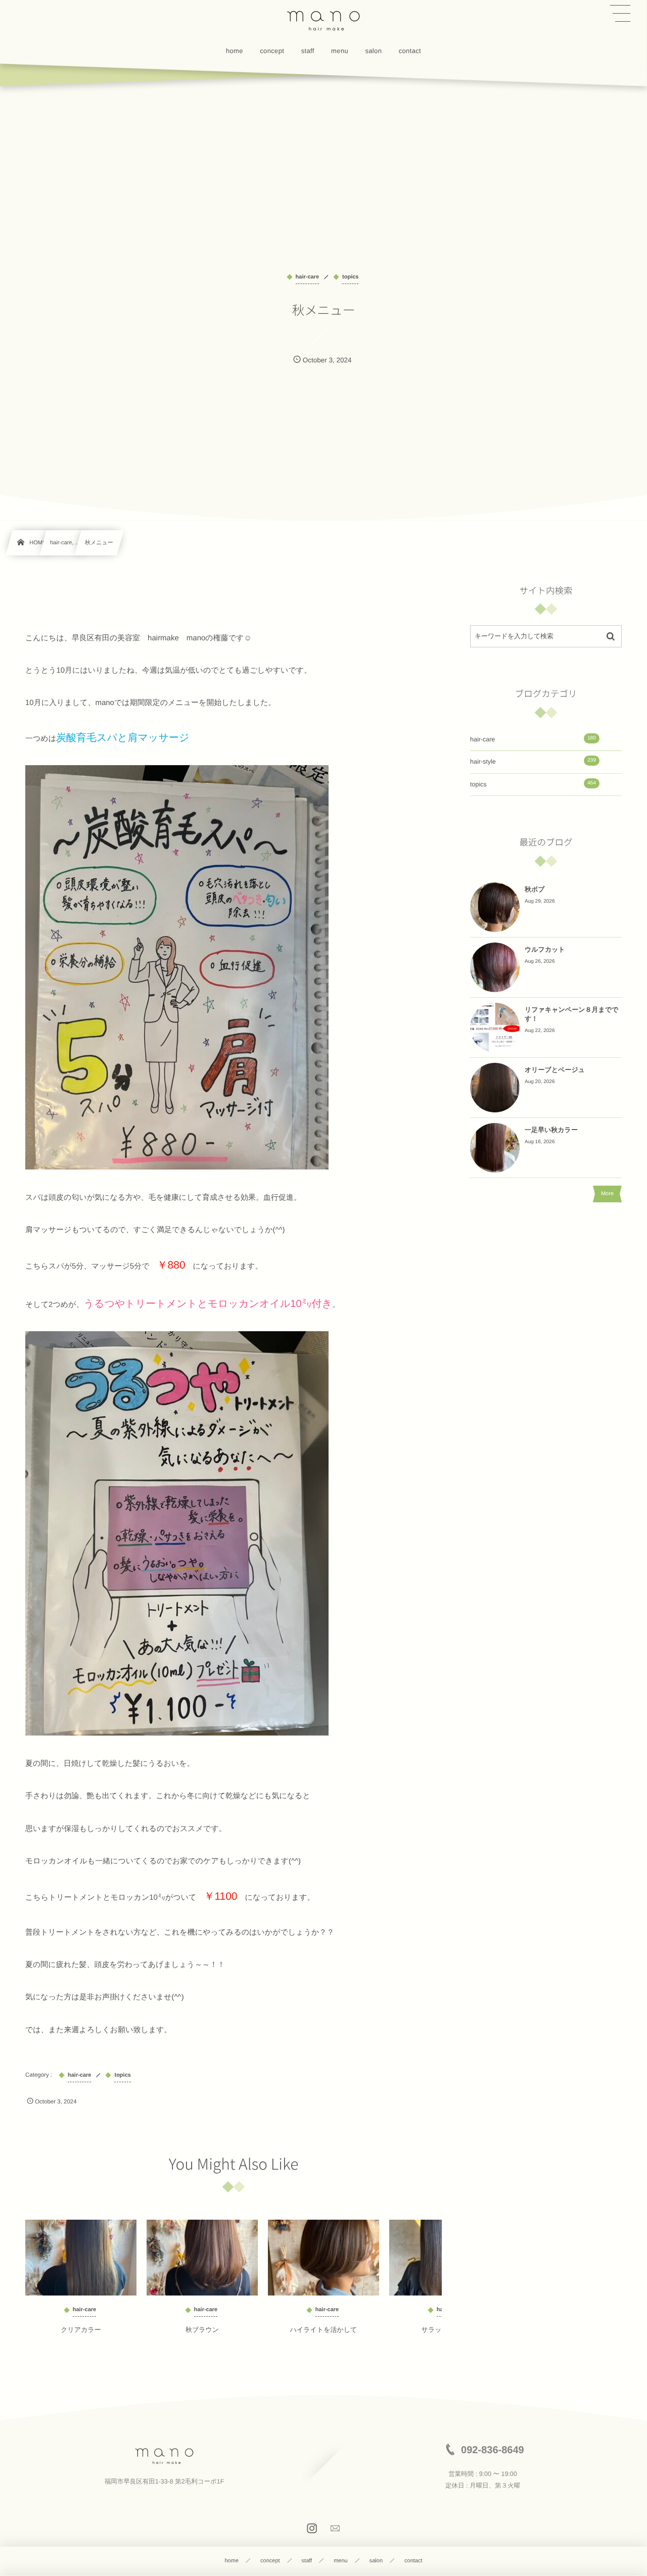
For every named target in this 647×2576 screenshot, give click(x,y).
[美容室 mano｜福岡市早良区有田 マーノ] (323, 20)
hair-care (533, 739)
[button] (620, 14)
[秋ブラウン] (202, 2258)
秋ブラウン (202, 2330)
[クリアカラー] (81, 2258)
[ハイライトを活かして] (323, 2258)
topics (533, 784)
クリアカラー (81, 2330)
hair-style (533, 761)
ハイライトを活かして (324, 2330)
